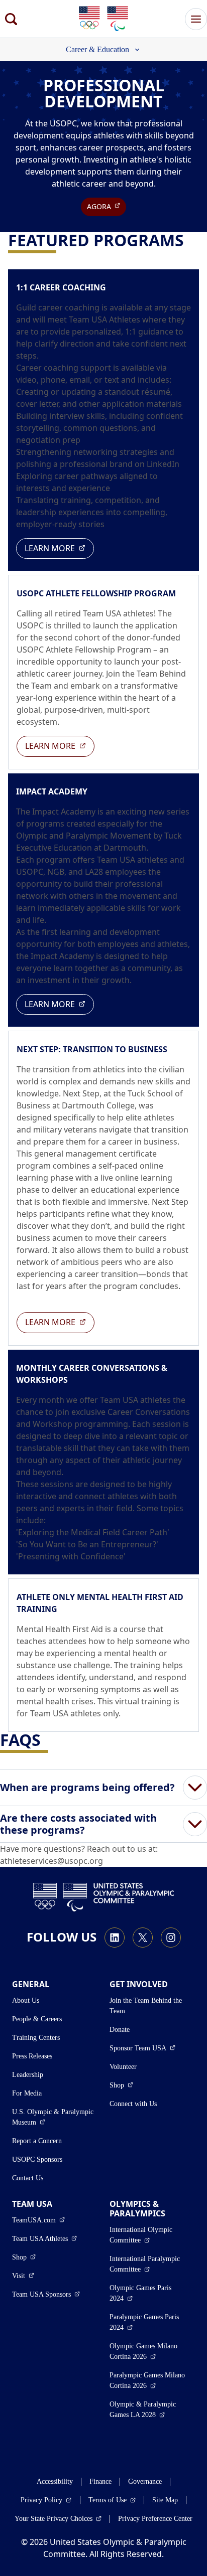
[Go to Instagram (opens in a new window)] (171, 1938)
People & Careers (37, 2019)
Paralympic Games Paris (149, 2322)
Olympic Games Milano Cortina (152, 2351)
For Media (27, 2093)
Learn (59, 548)
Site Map (165, 2500)
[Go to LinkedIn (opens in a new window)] (115, 1938)
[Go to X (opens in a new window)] (143, 1938)
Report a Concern (37, 2141)
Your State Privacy (58, 2518)
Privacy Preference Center (155, 2519)
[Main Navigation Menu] (196, 19)
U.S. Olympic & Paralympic (55, 2117)
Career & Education (97, 49)
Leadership (28, 2075)
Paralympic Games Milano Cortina (152, 2380)
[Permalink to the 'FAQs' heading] (47, 1740)
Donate (120, 2030)
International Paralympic (152, 2264)
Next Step (81, 1093)
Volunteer (123, 2067)
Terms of (112, 2500)
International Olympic (152, 2235)
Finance (100, 2481)
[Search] (11, 19)
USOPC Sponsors (37, 2159)
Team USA (44, 2238)
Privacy (46, 2500)
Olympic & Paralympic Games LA (152, 2409)
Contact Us (28, 2178)
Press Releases (32, 2056)
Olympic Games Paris (149, 2293)
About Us (26, 2000)
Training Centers (36, 2038)
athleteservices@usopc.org (51, 1861)
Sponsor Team (142, 2048)
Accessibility (55, 2481)
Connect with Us (133, 2104)
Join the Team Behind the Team (146, 2006)
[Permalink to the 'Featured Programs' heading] (190, 240)
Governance (145, 2481)
